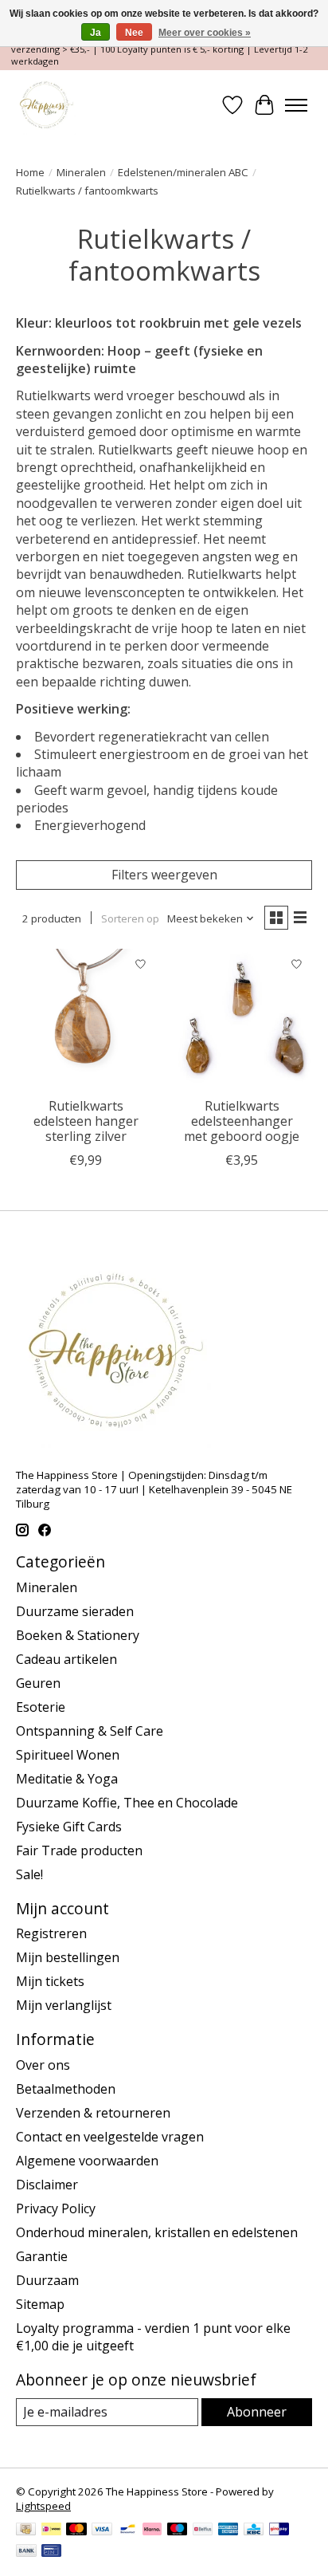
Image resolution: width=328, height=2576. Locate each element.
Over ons (43, 2065)
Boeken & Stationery (78, 1635)
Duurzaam (47, 2280)
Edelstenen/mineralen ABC (183, 172)
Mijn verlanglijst (64, 2005)
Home (30, 172)
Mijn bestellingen (68, 1957)
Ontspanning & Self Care (90, 1731)
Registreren (51, 1933)
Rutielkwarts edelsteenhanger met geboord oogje (242, 1121)
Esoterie (41, 1707)
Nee (134, 33)
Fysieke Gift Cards (69, 1827)
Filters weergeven (164, 875)
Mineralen (81, 172)
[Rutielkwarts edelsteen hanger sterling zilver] (86, 1019)
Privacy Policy (56, 2208)
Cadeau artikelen (66, 1659)
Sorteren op (130, 918)
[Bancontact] (128, 2531)
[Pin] (51, 2552)
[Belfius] (203, 2531)
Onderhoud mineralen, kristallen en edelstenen (157, 2232)
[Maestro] (178, 2531)
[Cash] (26, 2531)
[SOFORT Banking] (152, 2531)
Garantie (42, 2256)
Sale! (29, 1874)
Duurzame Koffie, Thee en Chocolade (127, 1803)
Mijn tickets (50, 1981)
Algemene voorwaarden (87, 2161)
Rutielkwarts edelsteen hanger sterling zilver (86, 1121)
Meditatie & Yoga (67, 1779)
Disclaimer (47, 2185)
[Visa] (102, 2531)
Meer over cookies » (205, 33)
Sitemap (40, 2304)
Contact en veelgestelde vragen (110, 2137)
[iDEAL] (51, 2531)
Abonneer (257, 2412)
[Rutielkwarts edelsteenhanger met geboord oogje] (242, 1019)
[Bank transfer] (26, 2552)
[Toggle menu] (296, 105)
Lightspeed (43, 2506)
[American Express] (228, 2531)
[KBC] (254, 2531)
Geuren (38, 1683)
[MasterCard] (76, 2531)
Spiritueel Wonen (68, 1755)
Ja (96, 33)
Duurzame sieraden (75, 1611)
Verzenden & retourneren (93, 2113)
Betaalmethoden (66, 2089)
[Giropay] (279, 2531)
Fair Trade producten (79, 1850)
